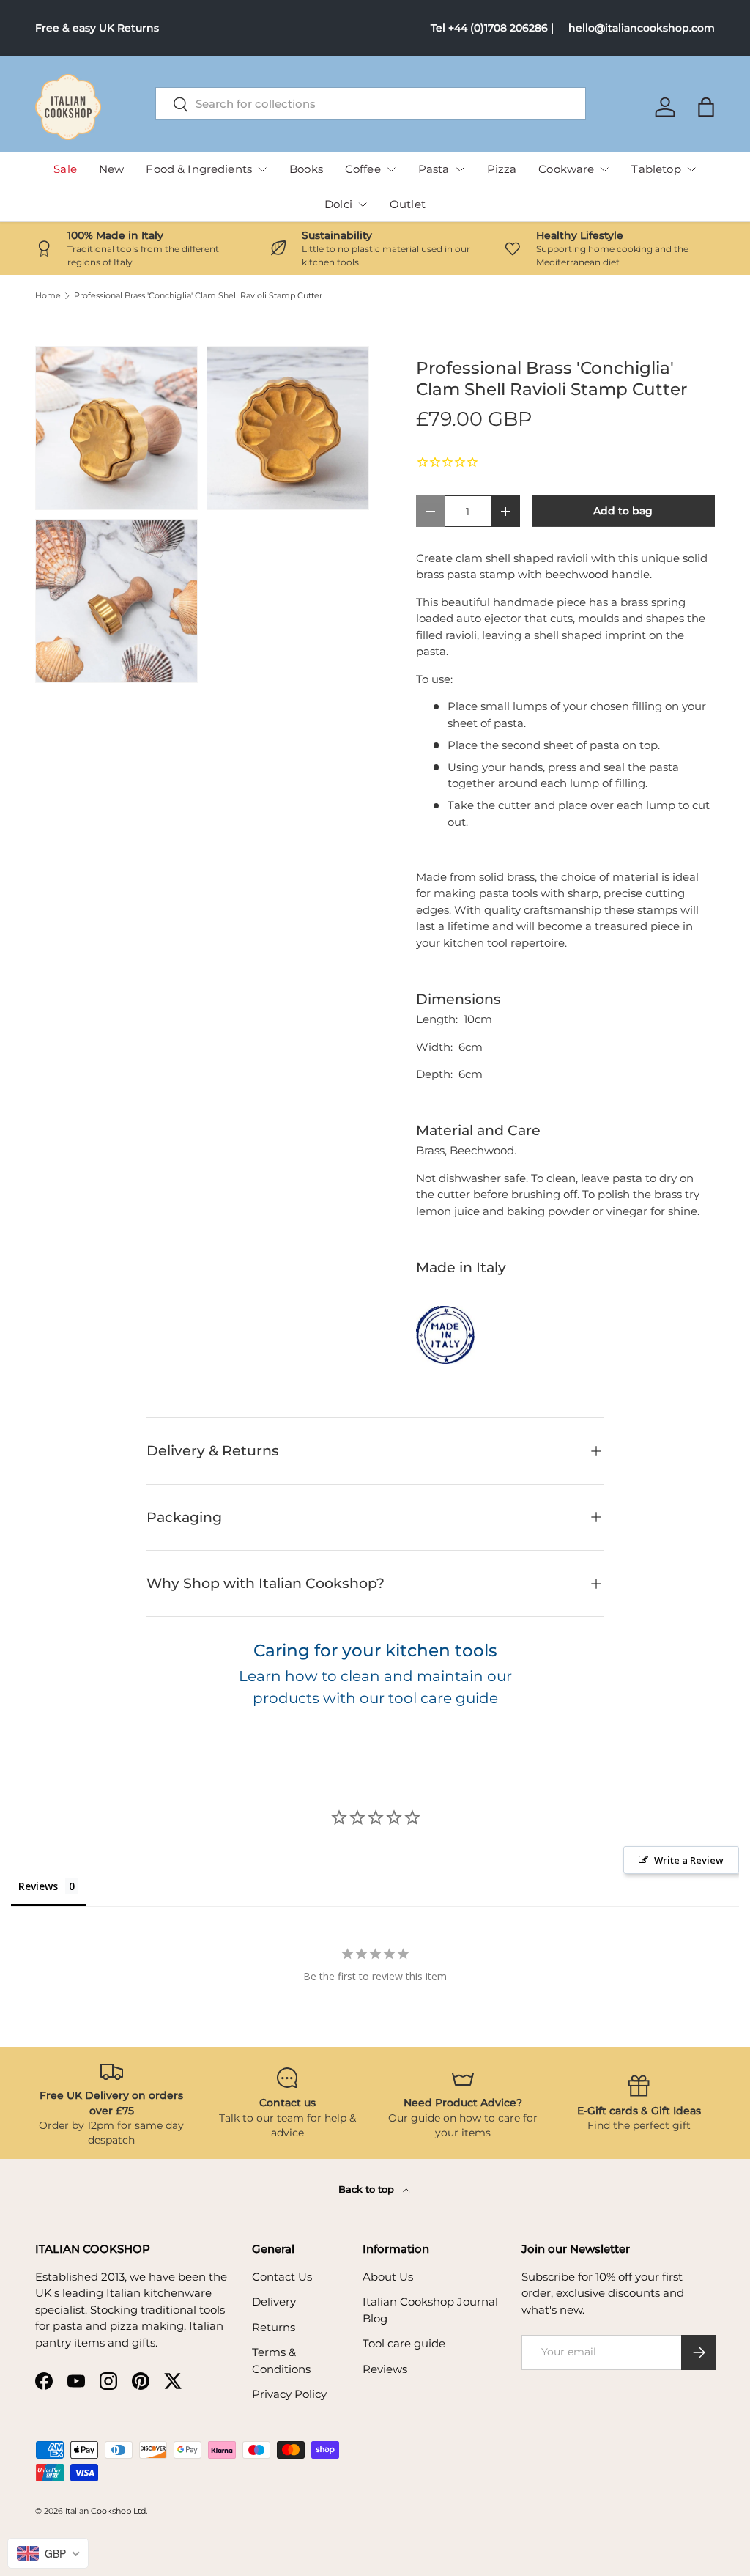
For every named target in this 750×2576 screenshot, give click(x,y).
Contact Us (282, 2277)
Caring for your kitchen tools (375, 1650)
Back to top (368, 2189)
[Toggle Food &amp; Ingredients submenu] (262, 169)
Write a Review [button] (689, 1860)
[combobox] (371, 104)
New (111, 169)
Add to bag (623, 511)
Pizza (502, 169)
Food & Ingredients (199, 169)
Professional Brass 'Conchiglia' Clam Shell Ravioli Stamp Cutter (198, 296)
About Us (388, 2277)
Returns (274, 2327)
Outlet (408, 204)
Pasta (434, 169)
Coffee (363, 169)
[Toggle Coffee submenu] (391, 169)
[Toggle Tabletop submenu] (691, 169)
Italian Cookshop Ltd (105, 2511)
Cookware (566, 169)
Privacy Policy (289, 2394)
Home (48, 296)
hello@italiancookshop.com (642, 28)
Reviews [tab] (38, 1886)
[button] (706, 107)
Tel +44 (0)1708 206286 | (492, 28)
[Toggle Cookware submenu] (604, 169)
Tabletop (656, 169)
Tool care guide (404, 2343)
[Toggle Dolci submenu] (363, 204)
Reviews (385, 2369)
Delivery (274, 2302)
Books (306, 169)
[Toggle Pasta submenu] (460, 169)
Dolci (338, 204)
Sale (65, 169)
